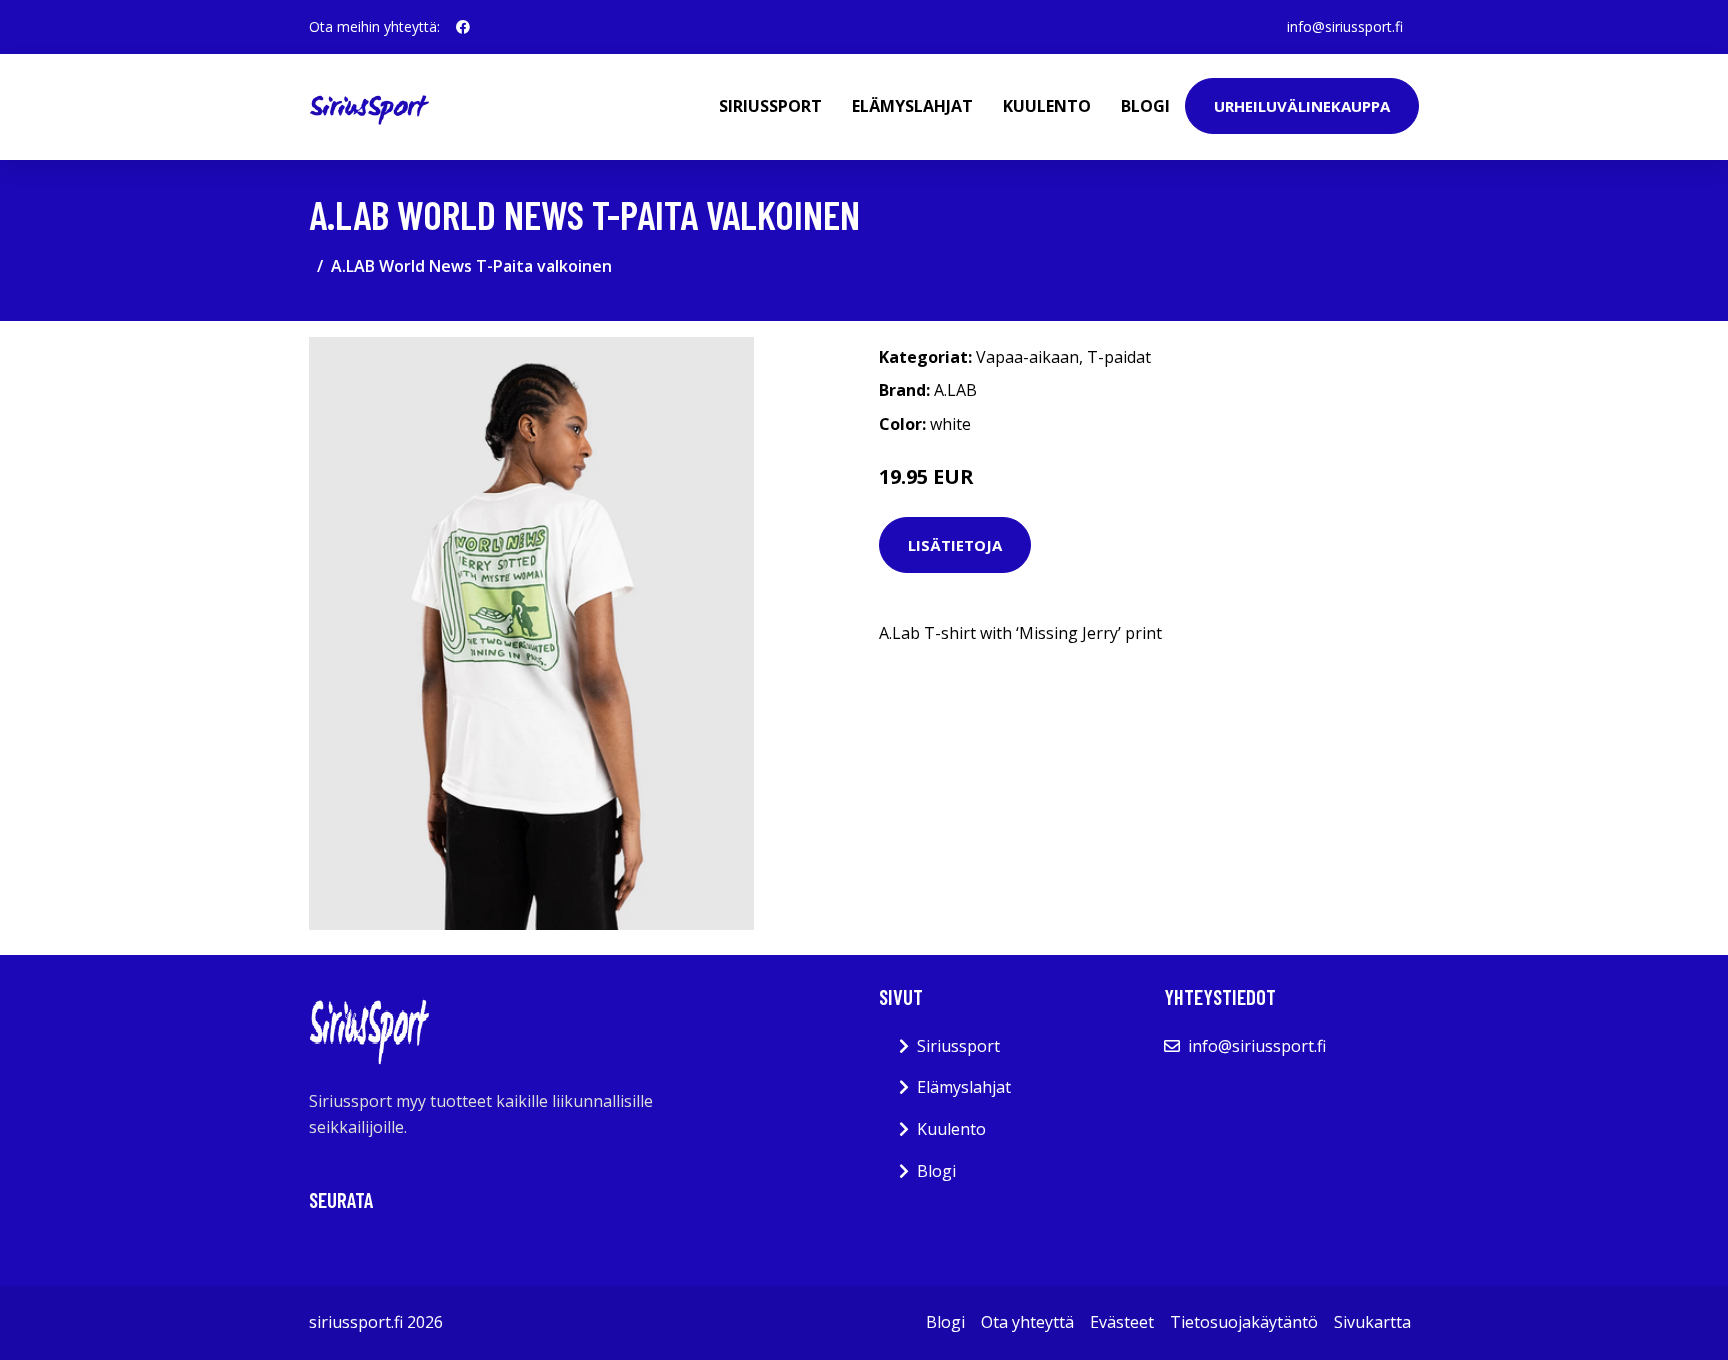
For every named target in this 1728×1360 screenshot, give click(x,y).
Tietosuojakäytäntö (1244, 1322)
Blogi (1145, 106)
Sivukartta (1372, 1322)
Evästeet (1122, 1322)
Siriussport (770, 106)
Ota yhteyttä (1027, 1322)
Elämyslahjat (912, 106)
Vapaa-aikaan (1027, 357)
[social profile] (463, 27)
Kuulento (1047, 106)
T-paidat (1119, 357)
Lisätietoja (955, 545)
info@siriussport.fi (1345, 26)
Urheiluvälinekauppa (1302, 106)
